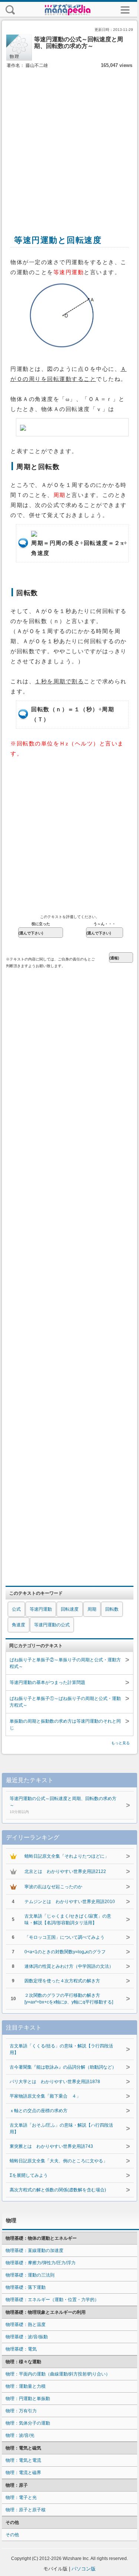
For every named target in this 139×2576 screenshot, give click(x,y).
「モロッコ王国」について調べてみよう (64, 1937)
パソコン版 (84, 2569)
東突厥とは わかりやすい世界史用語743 (51, 2146)
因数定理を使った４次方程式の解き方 (62, 1981)
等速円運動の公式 (52, 1625)
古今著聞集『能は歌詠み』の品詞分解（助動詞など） (63, 2067)
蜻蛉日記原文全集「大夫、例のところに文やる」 (59, 2161)
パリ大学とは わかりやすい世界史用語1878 (55, 2082)
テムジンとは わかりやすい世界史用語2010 (70, 1902)
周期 (92, 1609)
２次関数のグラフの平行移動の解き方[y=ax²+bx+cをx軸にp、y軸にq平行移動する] (69, 1999)
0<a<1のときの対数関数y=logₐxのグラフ (65, 1952)
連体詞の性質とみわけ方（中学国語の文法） (69, 1966)
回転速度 (70, 1609)
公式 (16, 1609)
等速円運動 (41, 1609)
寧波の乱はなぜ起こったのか (53, 1887)
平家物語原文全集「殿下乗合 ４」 (45, 2096)
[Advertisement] (69, 143)
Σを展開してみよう (29, 2175)
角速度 (19, 1625)
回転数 (112, 1609)
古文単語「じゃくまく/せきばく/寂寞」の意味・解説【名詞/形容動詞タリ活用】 (68, 1919)
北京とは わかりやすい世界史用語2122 (65, 1871)
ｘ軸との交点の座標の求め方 (39, 2111)
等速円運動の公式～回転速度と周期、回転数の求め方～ (63, 1805)
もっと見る (120, 1743)
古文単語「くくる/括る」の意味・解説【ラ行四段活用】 (61, 2049)
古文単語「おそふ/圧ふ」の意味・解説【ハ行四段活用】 (61, 2129)
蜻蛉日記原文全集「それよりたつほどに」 (67, 1856)
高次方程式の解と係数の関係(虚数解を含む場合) (58, 2190)
